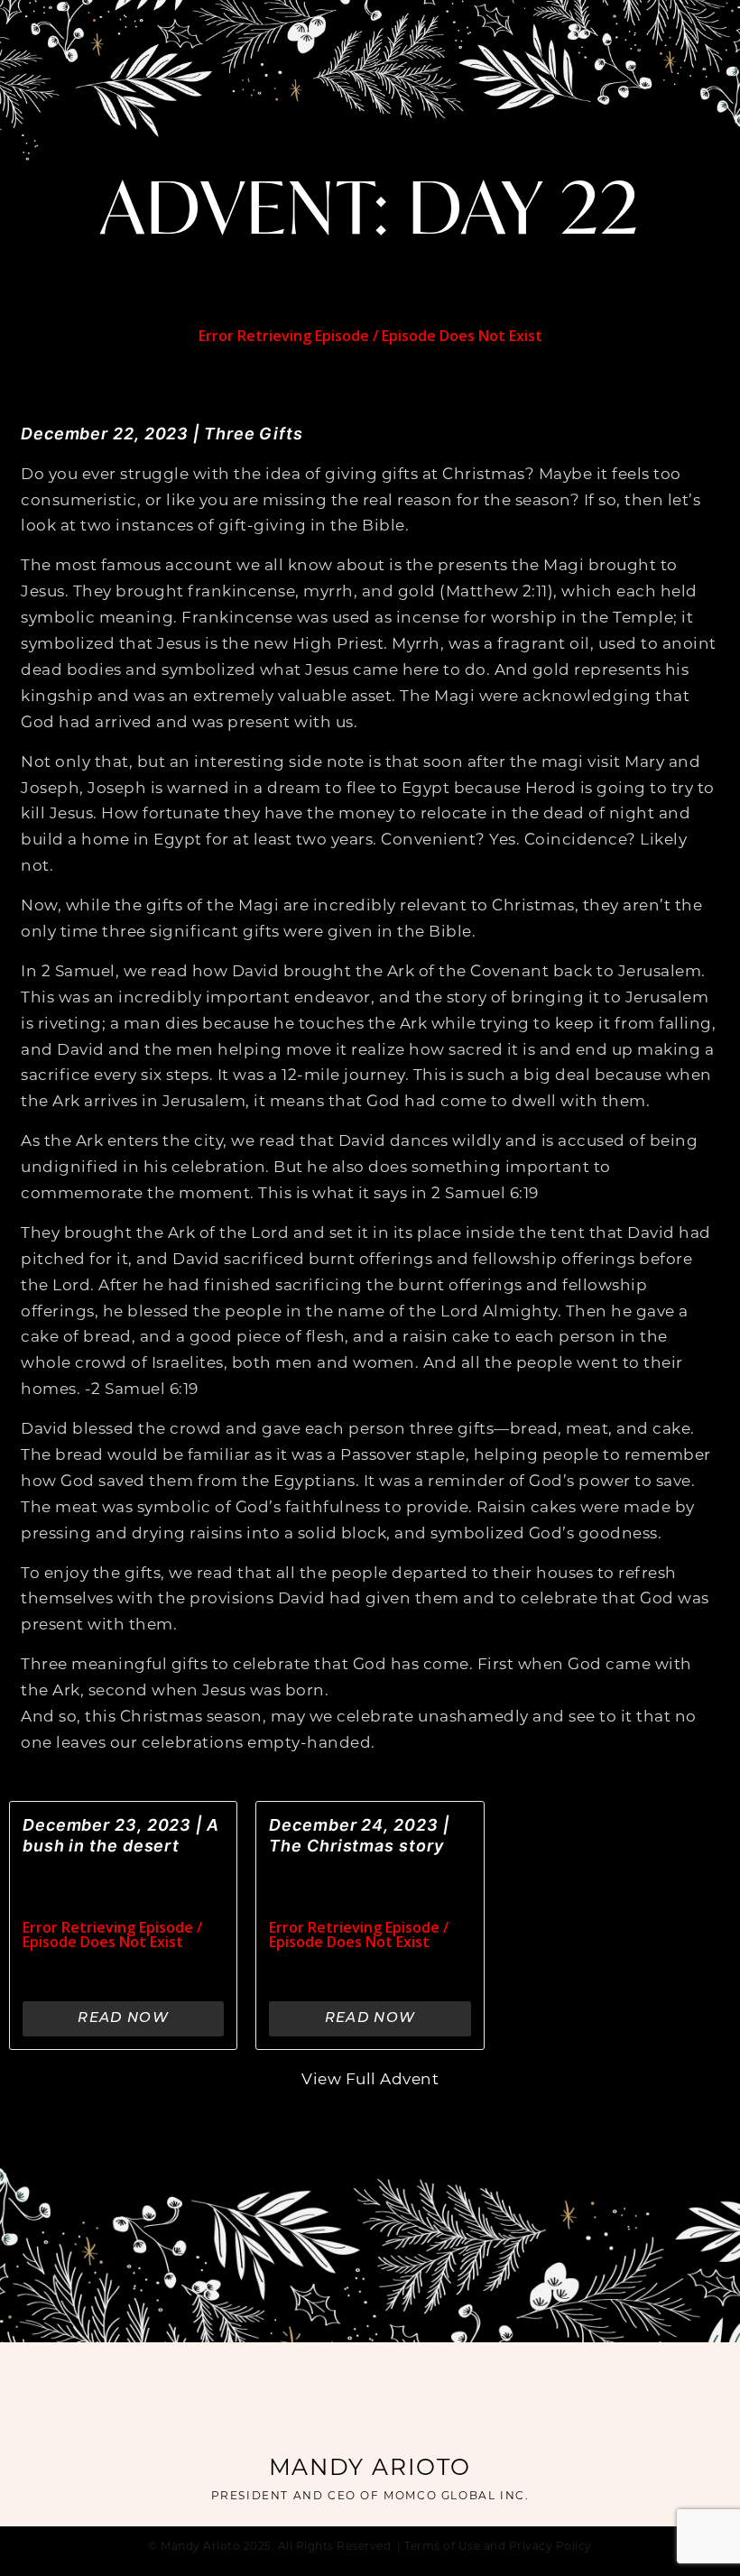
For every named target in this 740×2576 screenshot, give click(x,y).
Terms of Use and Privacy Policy (498, 2547)
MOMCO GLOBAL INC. (456, 2497)
